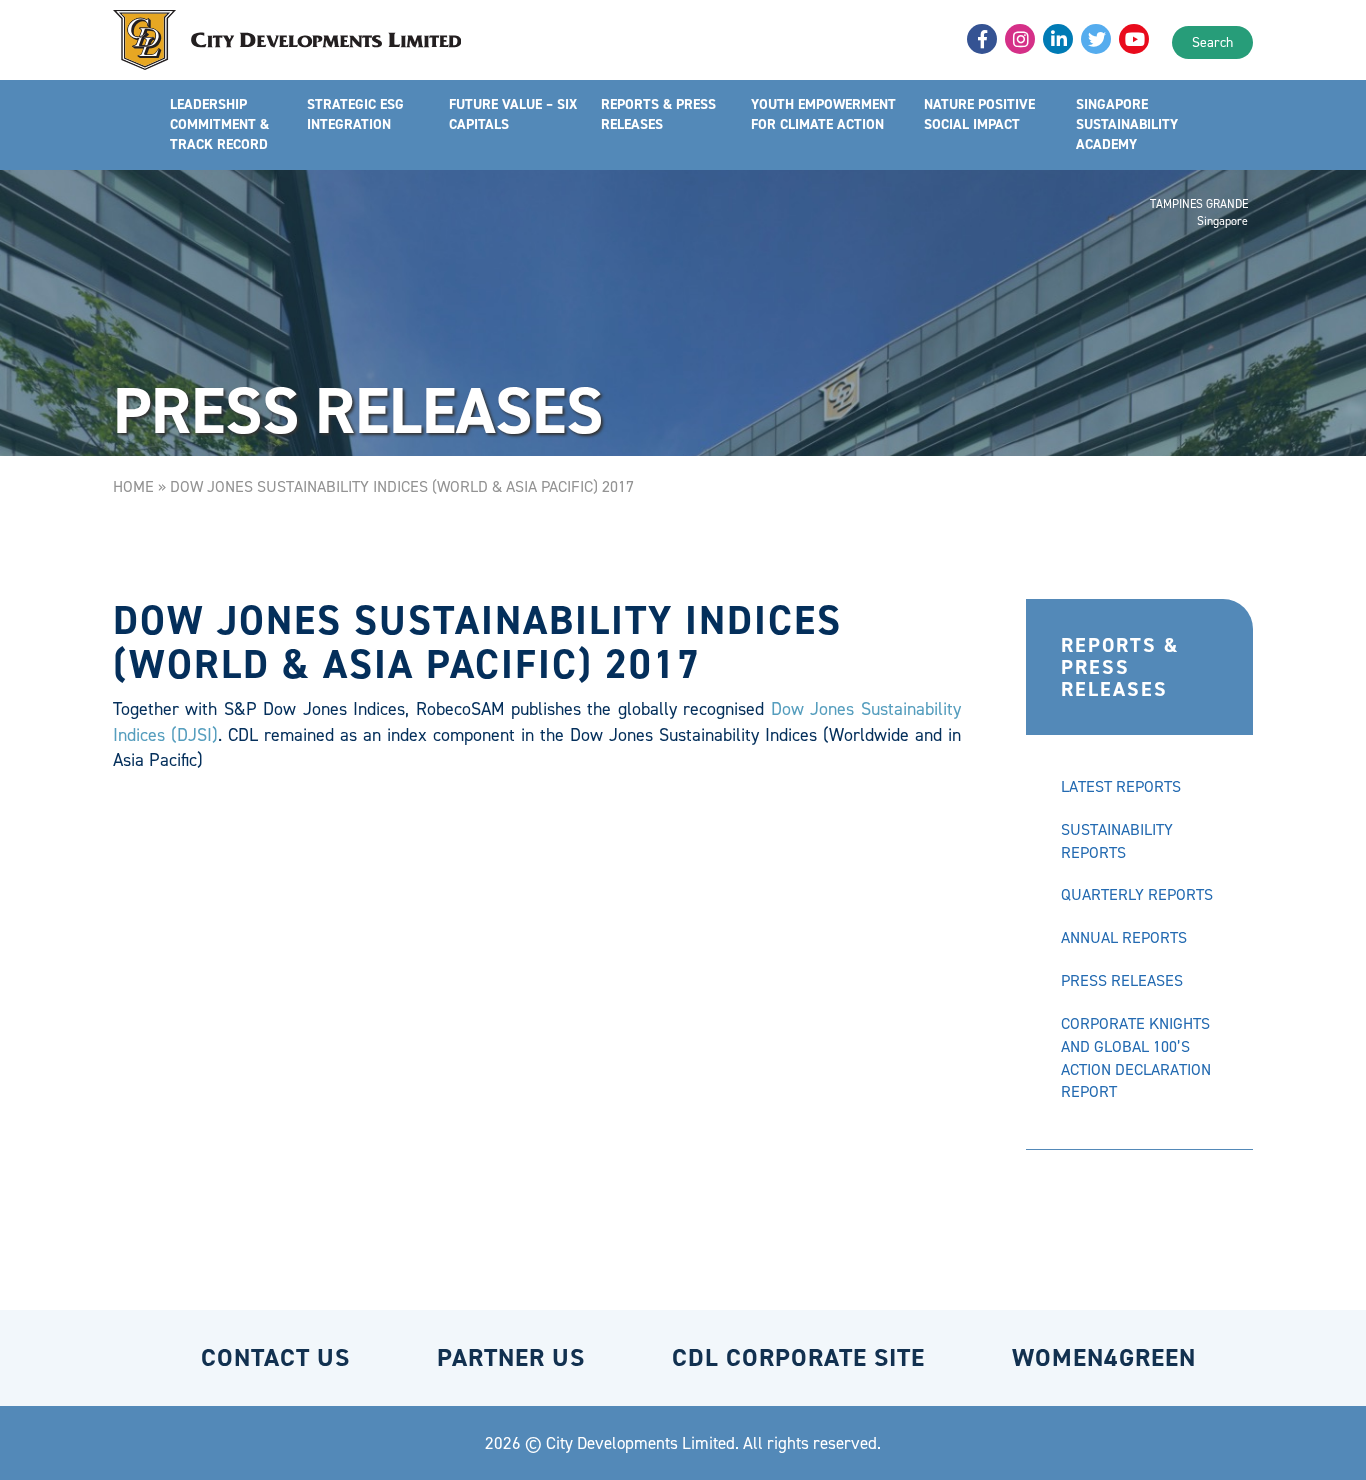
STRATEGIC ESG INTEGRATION (355, 114)
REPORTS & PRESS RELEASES (658, 114)
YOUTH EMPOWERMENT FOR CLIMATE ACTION (823, 114)
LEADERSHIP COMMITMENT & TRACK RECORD (219, 124)
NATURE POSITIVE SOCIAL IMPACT (979, 114)
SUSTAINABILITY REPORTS (1117, 841)
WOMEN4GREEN (1104, 1357)
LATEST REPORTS (1121, 786)
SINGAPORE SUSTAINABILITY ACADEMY (1127, 124)
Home (133, 486)
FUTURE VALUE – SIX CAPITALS (513, 114)
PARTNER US (511, 1357)
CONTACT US (275, 1357)
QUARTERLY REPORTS (1137, 894)
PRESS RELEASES (1122, 980)
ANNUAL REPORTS (1124, 937)
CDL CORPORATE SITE (798, 1357)
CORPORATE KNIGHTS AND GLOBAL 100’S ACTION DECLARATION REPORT (1136, 1058)
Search (1212, 42)
